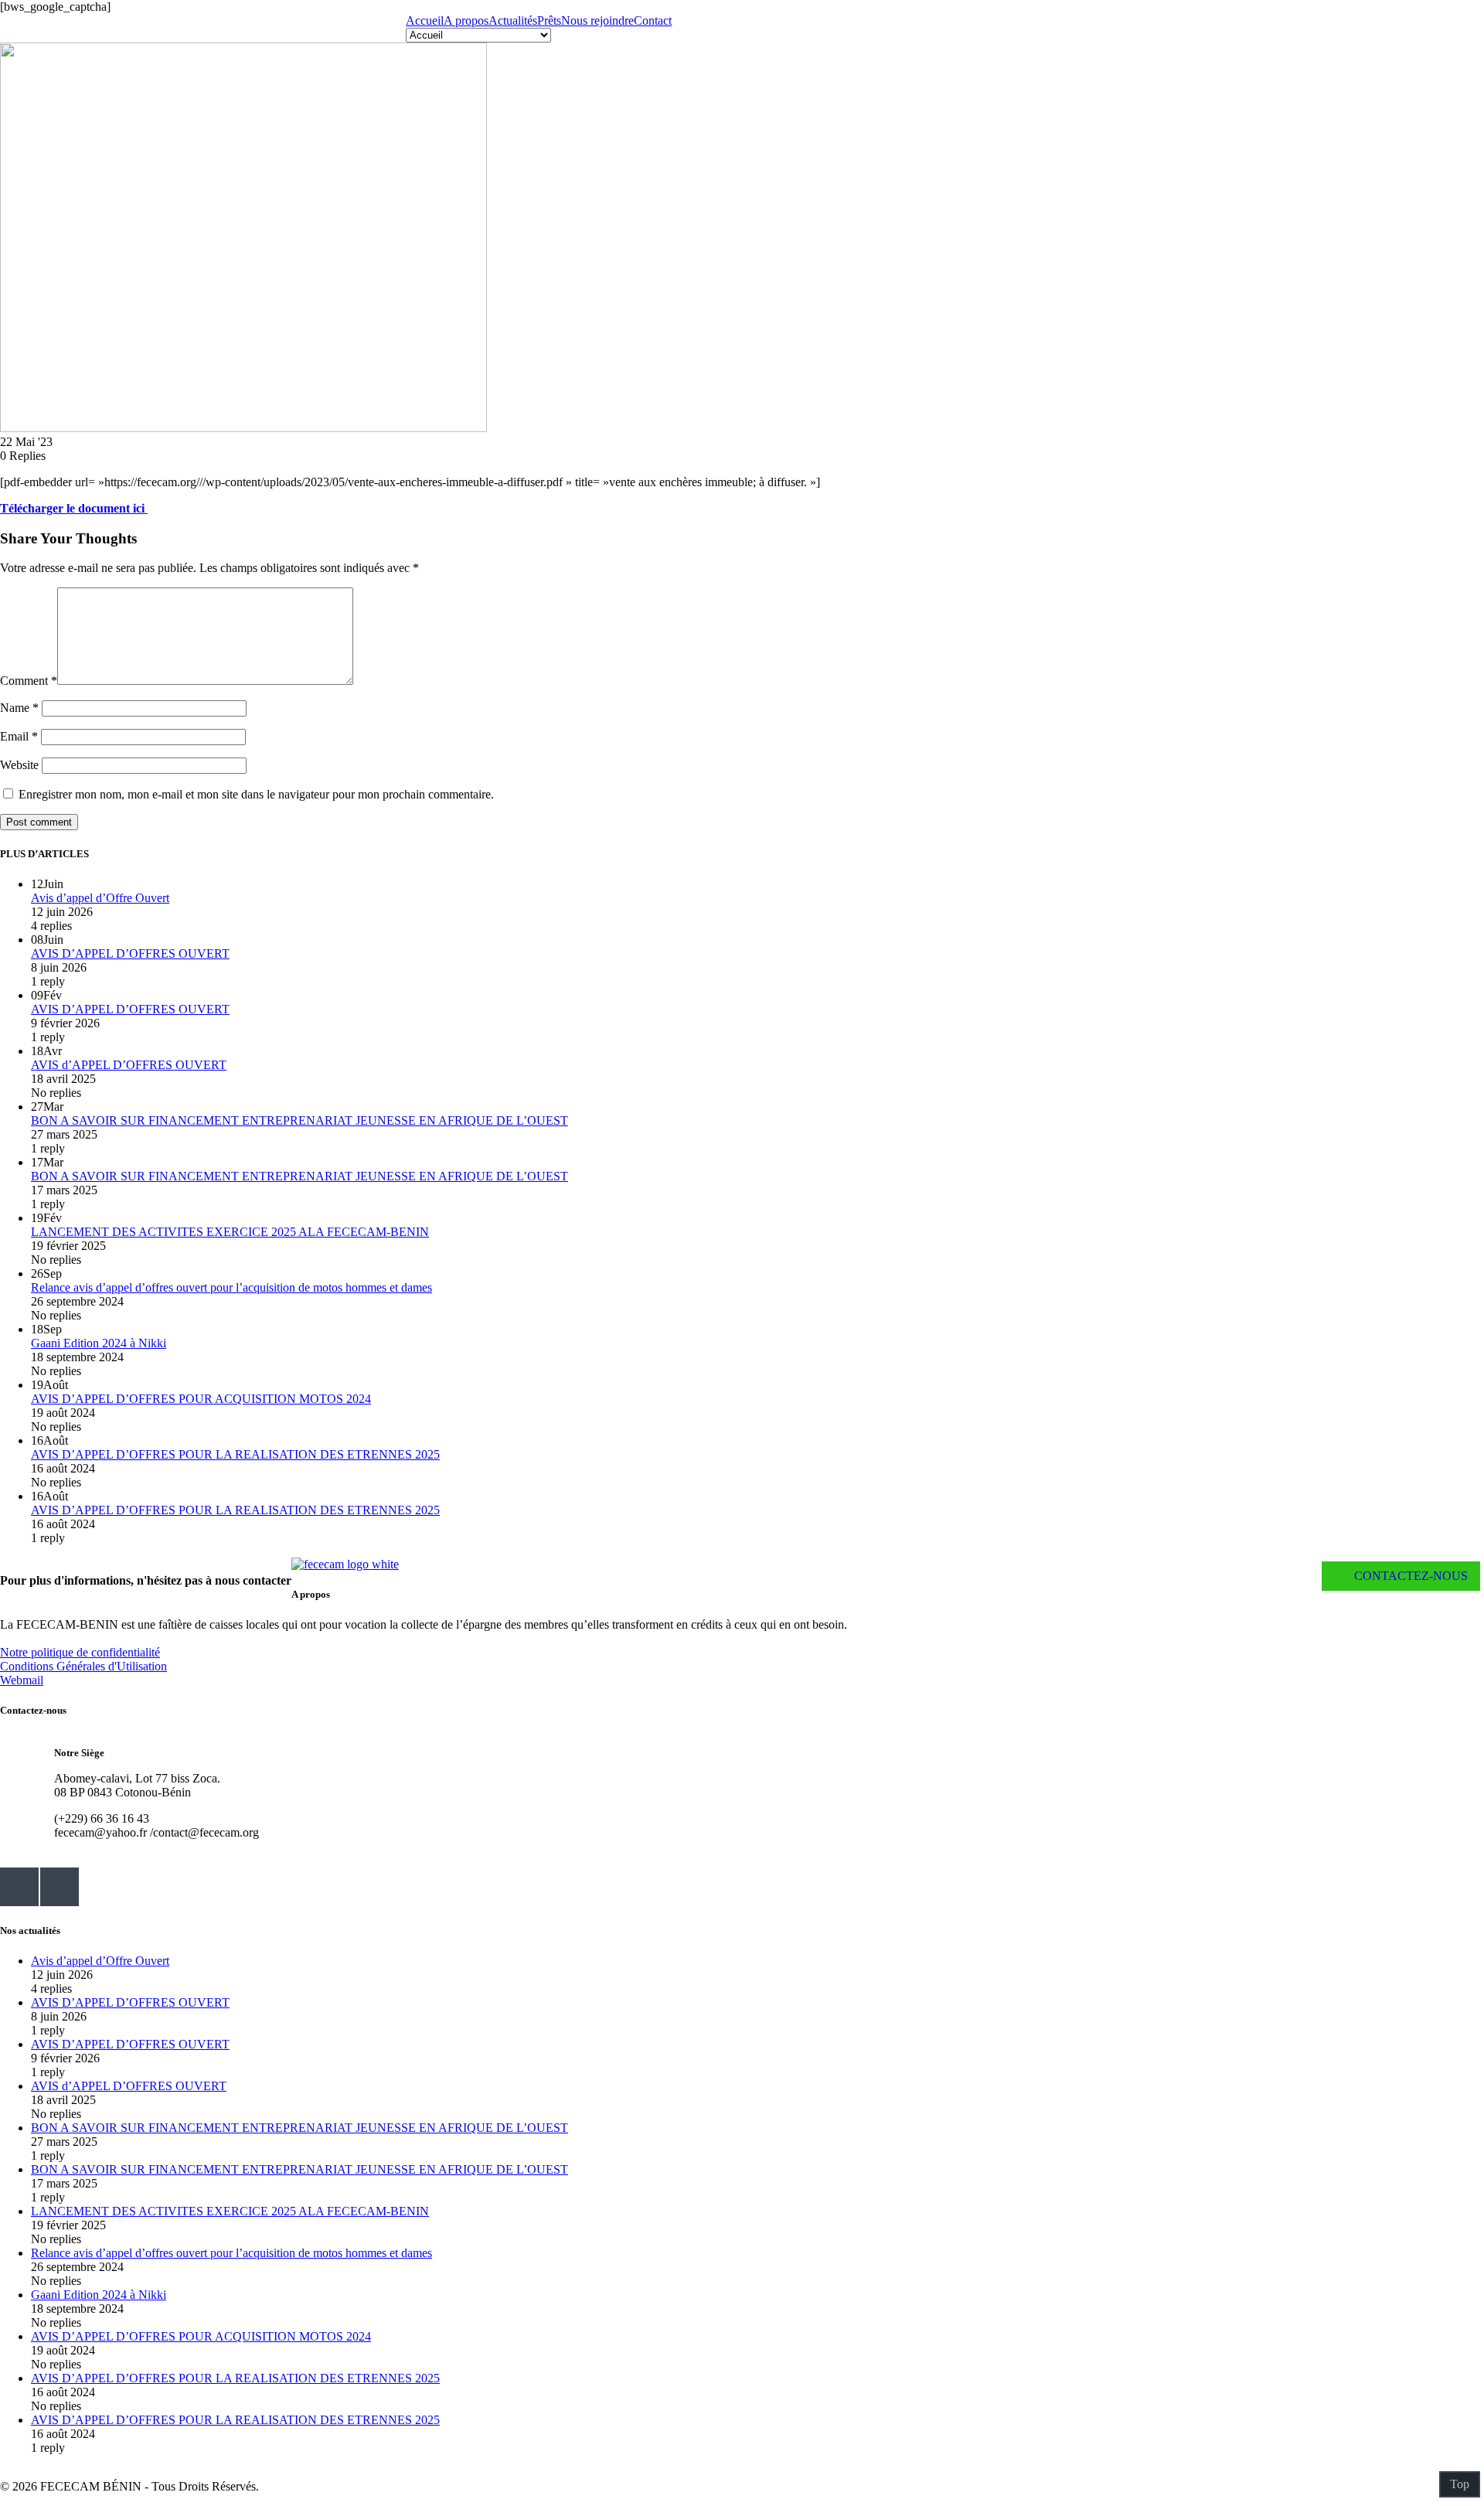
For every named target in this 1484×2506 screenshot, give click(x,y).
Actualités (513, 20)
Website (19, 765)
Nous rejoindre (597, 20)
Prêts (549, 20)
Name (19, 708)
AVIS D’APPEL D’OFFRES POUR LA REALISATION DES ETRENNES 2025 (235, 1454)
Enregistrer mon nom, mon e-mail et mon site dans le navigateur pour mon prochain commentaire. (256, 794)
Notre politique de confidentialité (80, 1652)
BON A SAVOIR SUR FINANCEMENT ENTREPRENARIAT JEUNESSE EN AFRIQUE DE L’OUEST (300, 1120)
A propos (466, 20)
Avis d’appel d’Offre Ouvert (100, 898)
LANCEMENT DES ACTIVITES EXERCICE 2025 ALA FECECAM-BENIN (230, 1232)
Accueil (425, 20)
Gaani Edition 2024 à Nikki (99, 1343)
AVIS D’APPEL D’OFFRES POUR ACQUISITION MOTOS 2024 (201, 1399)
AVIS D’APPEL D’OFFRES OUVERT (130, 953)
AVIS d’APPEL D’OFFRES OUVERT (129, 1065)
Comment (29, 681)
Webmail (22, 1680)
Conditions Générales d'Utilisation (83, 1666)
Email (19, 736)
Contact (653, 20)
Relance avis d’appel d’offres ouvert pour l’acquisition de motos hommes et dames (231, 1287)
